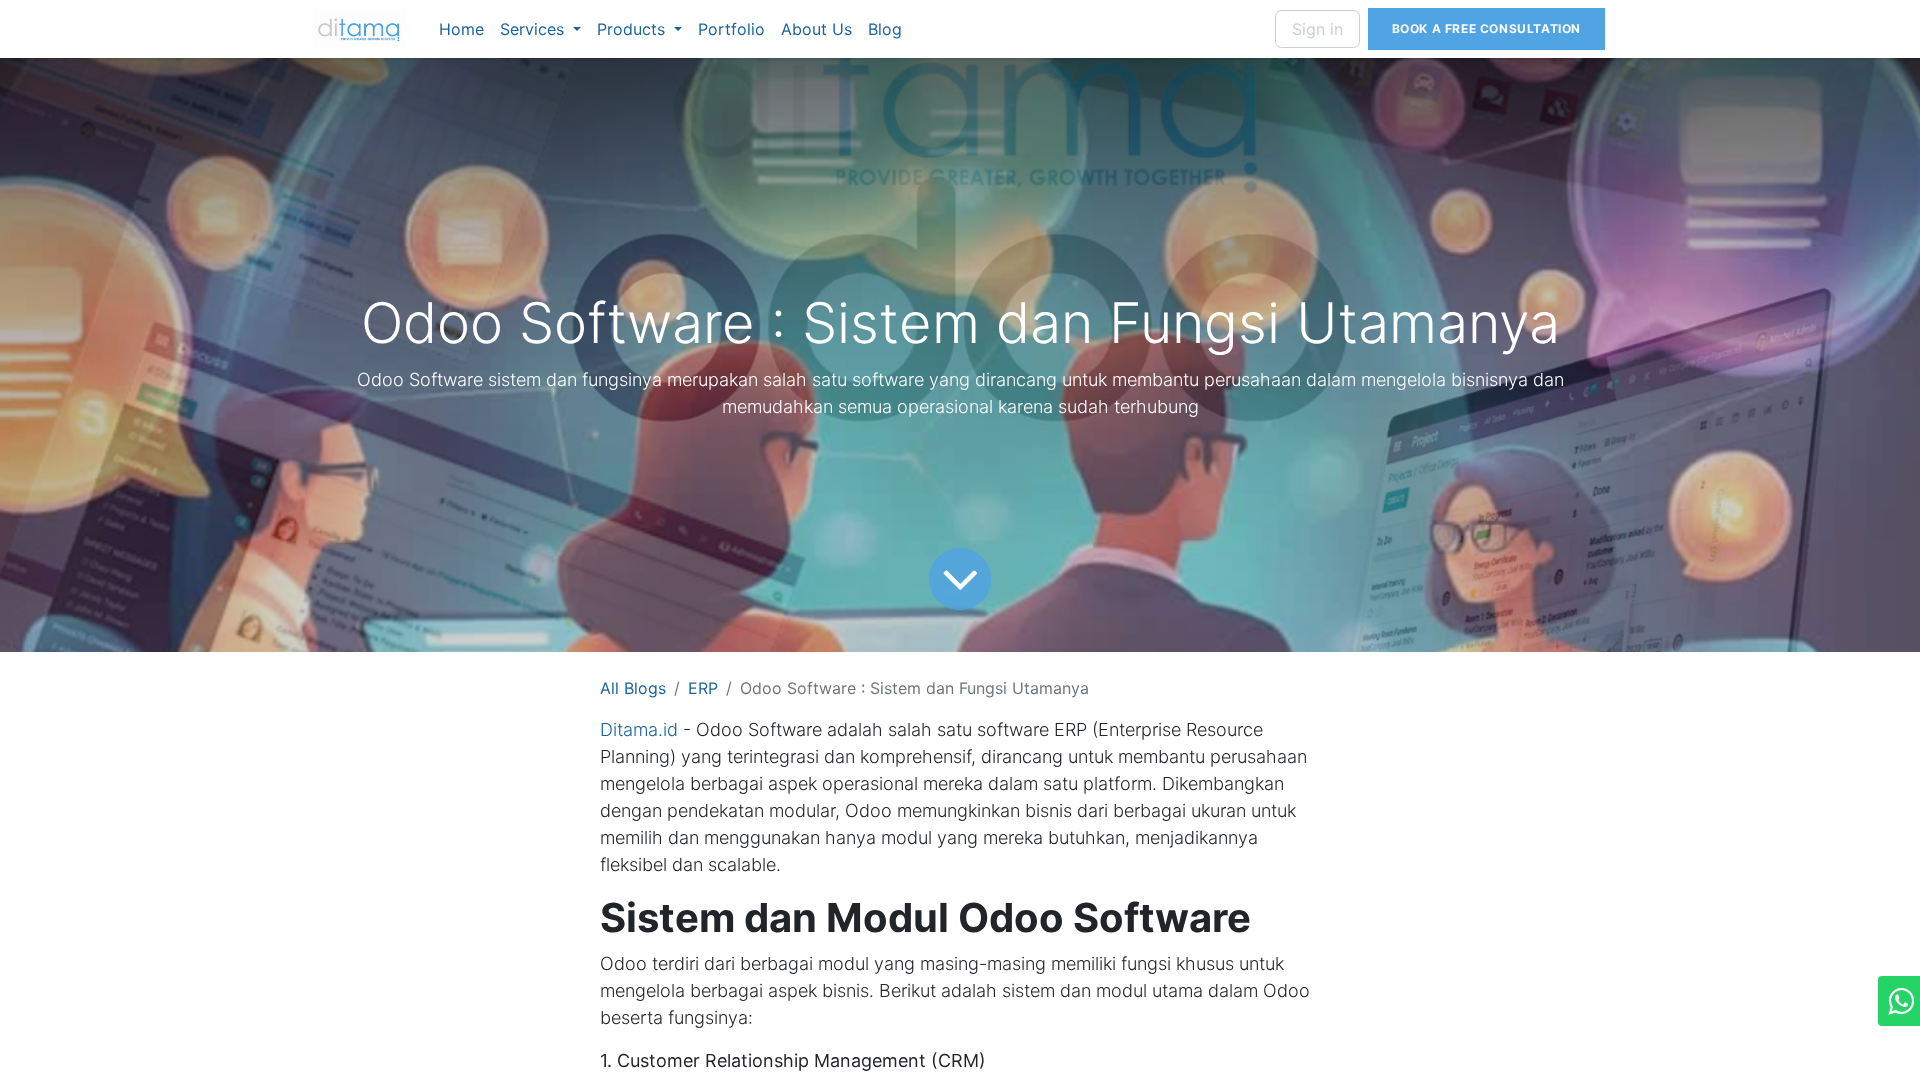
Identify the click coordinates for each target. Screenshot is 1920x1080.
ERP (703, 688)
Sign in (1317, 29)
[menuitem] (461, 29)
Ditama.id (639, 729)
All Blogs (633, 688)
